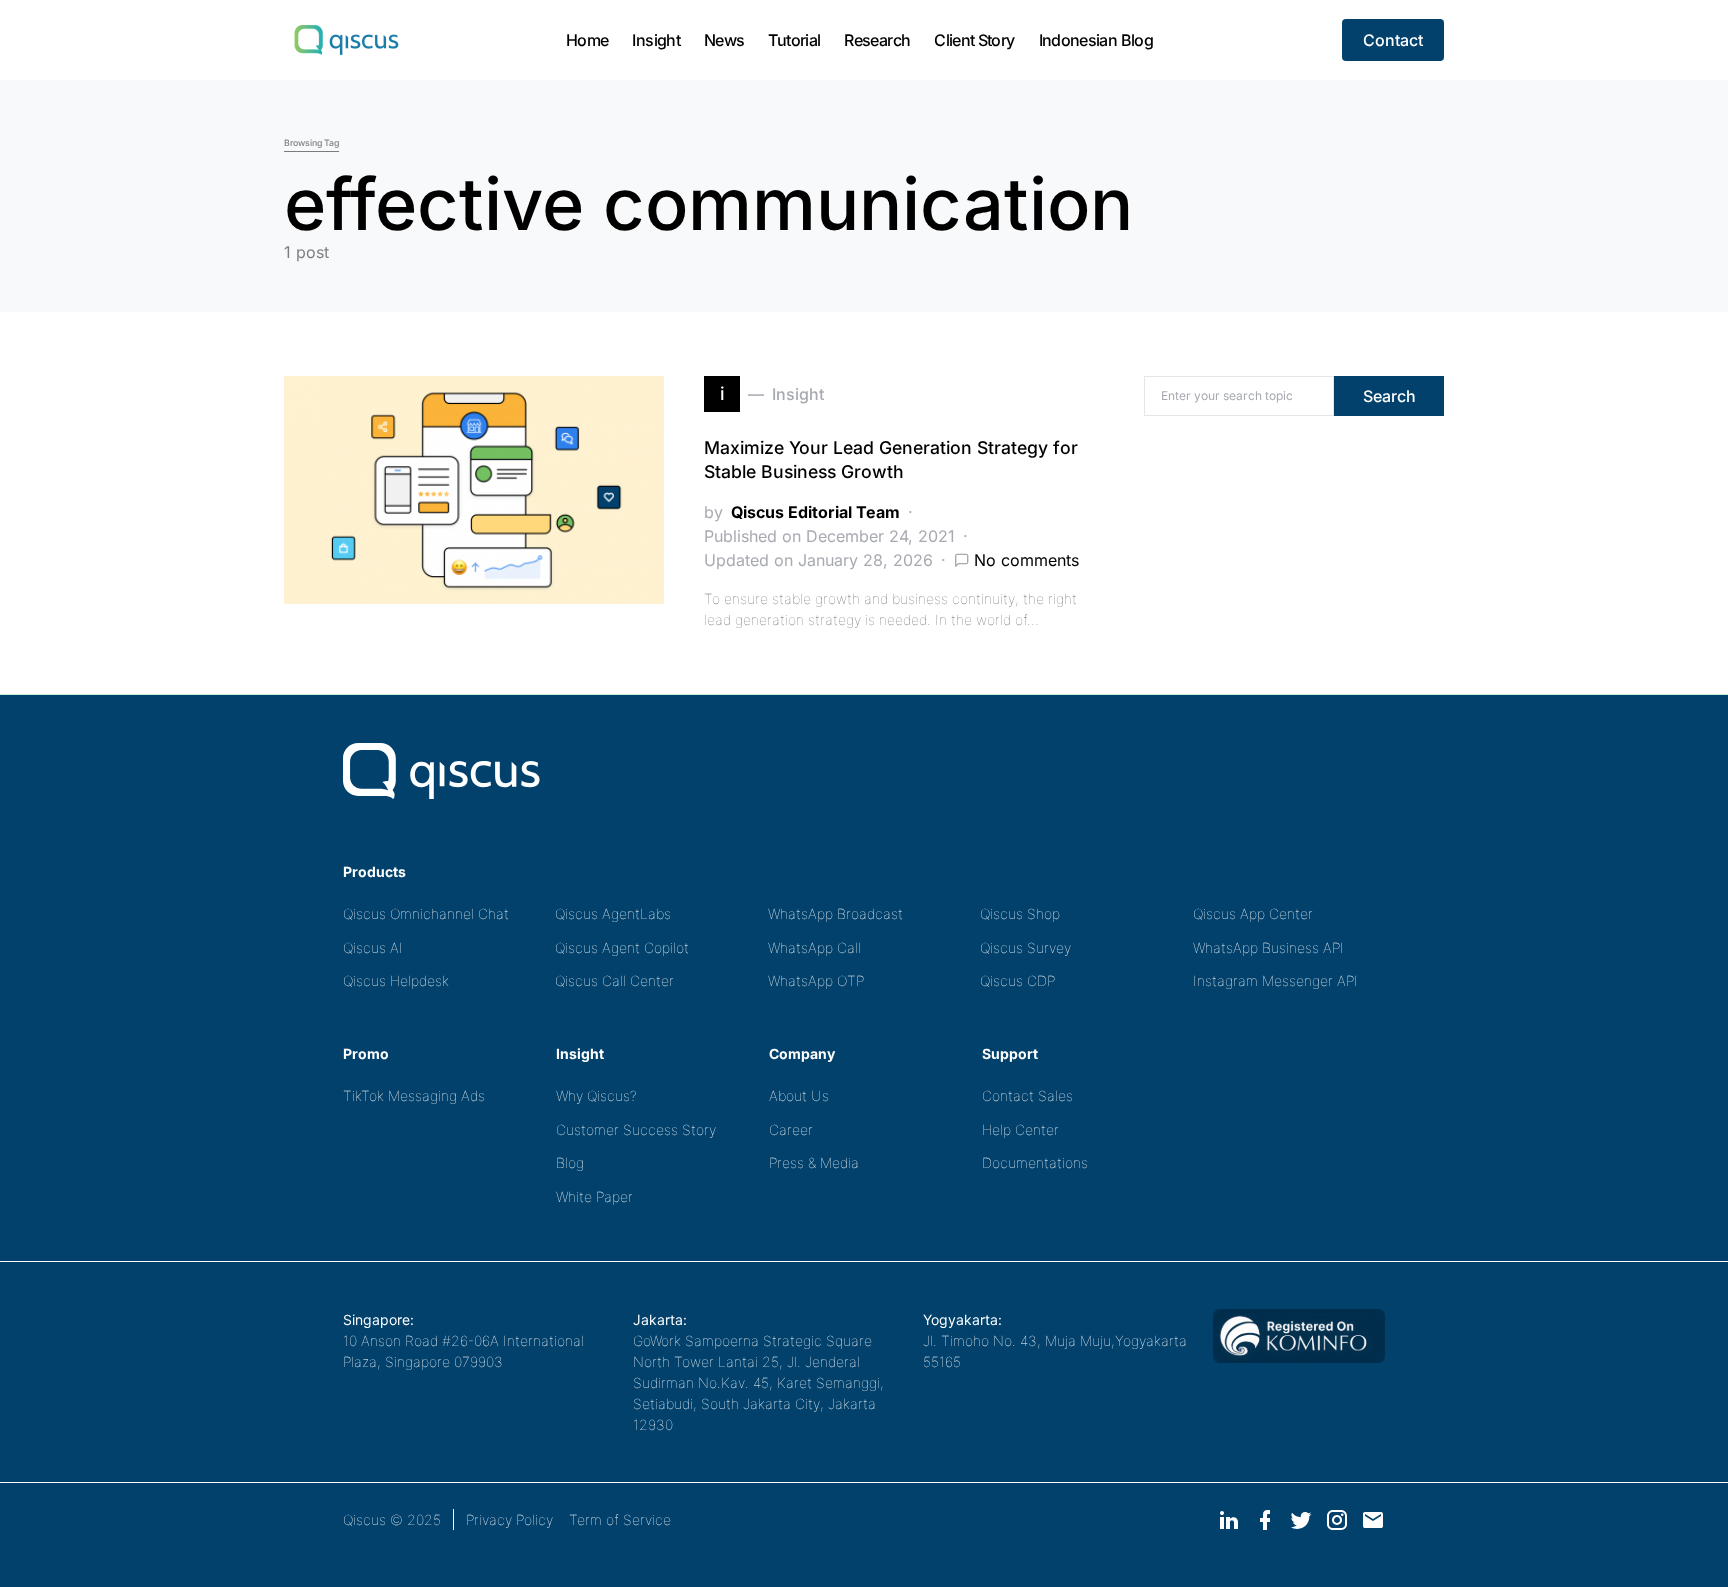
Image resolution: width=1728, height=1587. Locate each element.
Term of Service (620, 1519)
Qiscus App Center (1253, 913)
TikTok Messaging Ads (414, 1095)
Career (791, 1129)
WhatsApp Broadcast (835, 913)
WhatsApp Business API (1268, 947)
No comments (1026, 560)
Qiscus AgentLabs (613, 913)
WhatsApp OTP (816, 980)
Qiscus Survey (1025, 947)
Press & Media (814, 1162)
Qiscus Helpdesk (396, 980)
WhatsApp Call (814, 947)
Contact (1393, 40)
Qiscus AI (373, 947)
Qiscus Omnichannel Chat (426, 913)
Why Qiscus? (596, 1095)
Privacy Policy (509, 1519)
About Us (799, 1095)
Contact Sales (1027, 1095)
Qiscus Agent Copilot (622, 947)
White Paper (594, 1196)
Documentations (1035, 1162)
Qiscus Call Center (614, 980)
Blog (570, 1162)
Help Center (1020, 1129)
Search (1389, 396)
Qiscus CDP (1017, 980)
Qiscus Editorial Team (815, 512)
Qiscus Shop (1020, 913)
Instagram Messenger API (1275, 980)
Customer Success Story (636, 1129)
